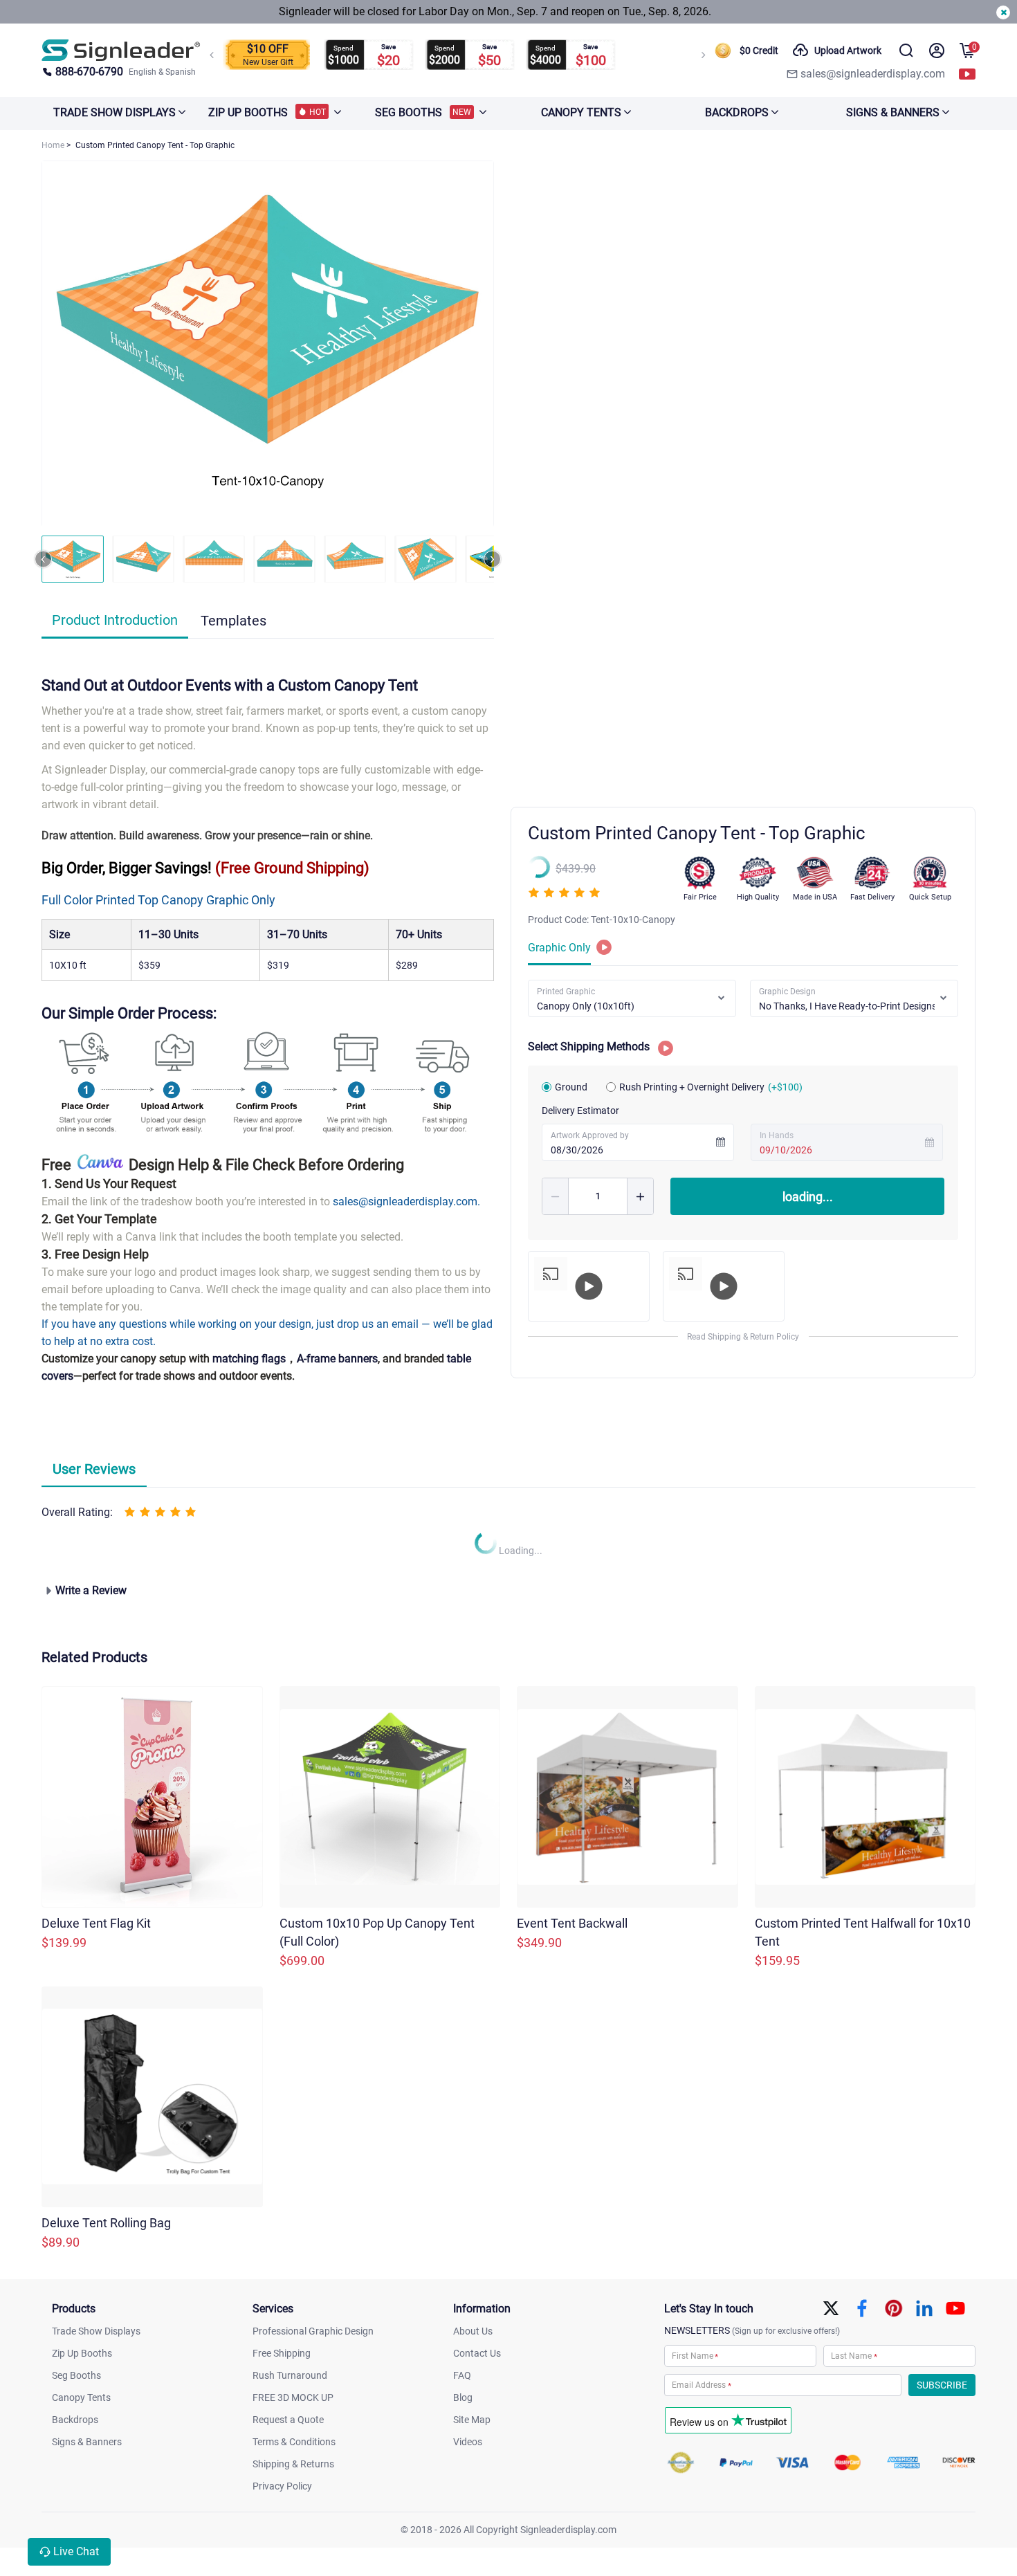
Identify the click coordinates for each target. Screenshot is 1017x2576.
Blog (463, 2397)
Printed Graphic (566, 992)
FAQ (462, 2375)
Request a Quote (288, 2420)
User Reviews (94, 1469)
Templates (233, 621)
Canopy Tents (81, 2397)
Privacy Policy (282, 2486)
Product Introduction (115, 620)
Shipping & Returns (293, 2464)
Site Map (472, 2420)
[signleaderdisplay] (121, 50)
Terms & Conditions (294, 2442)
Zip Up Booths (82, 2353)
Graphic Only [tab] (559, 948)
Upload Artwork (848, 51)
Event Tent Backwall (572, 1923)
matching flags (249, 1359)
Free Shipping (282, 2353)
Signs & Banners (87, 2442)
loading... (808, 1197)
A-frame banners (337, 1359)
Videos (468, 2442)
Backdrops (75, 2420)
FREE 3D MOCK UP (293, 2397)
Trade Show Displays (96, 2331)
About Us (473, 2331)
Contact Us (477, 2353)
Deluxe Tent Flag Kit (96, 1923)
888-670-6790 (89, 72)
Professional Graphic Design (313, 2331)
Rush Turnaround (290, 2375)
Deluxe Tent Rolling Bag (106, 2223)
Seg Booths (76, 2375)
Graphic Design (787, 992)
